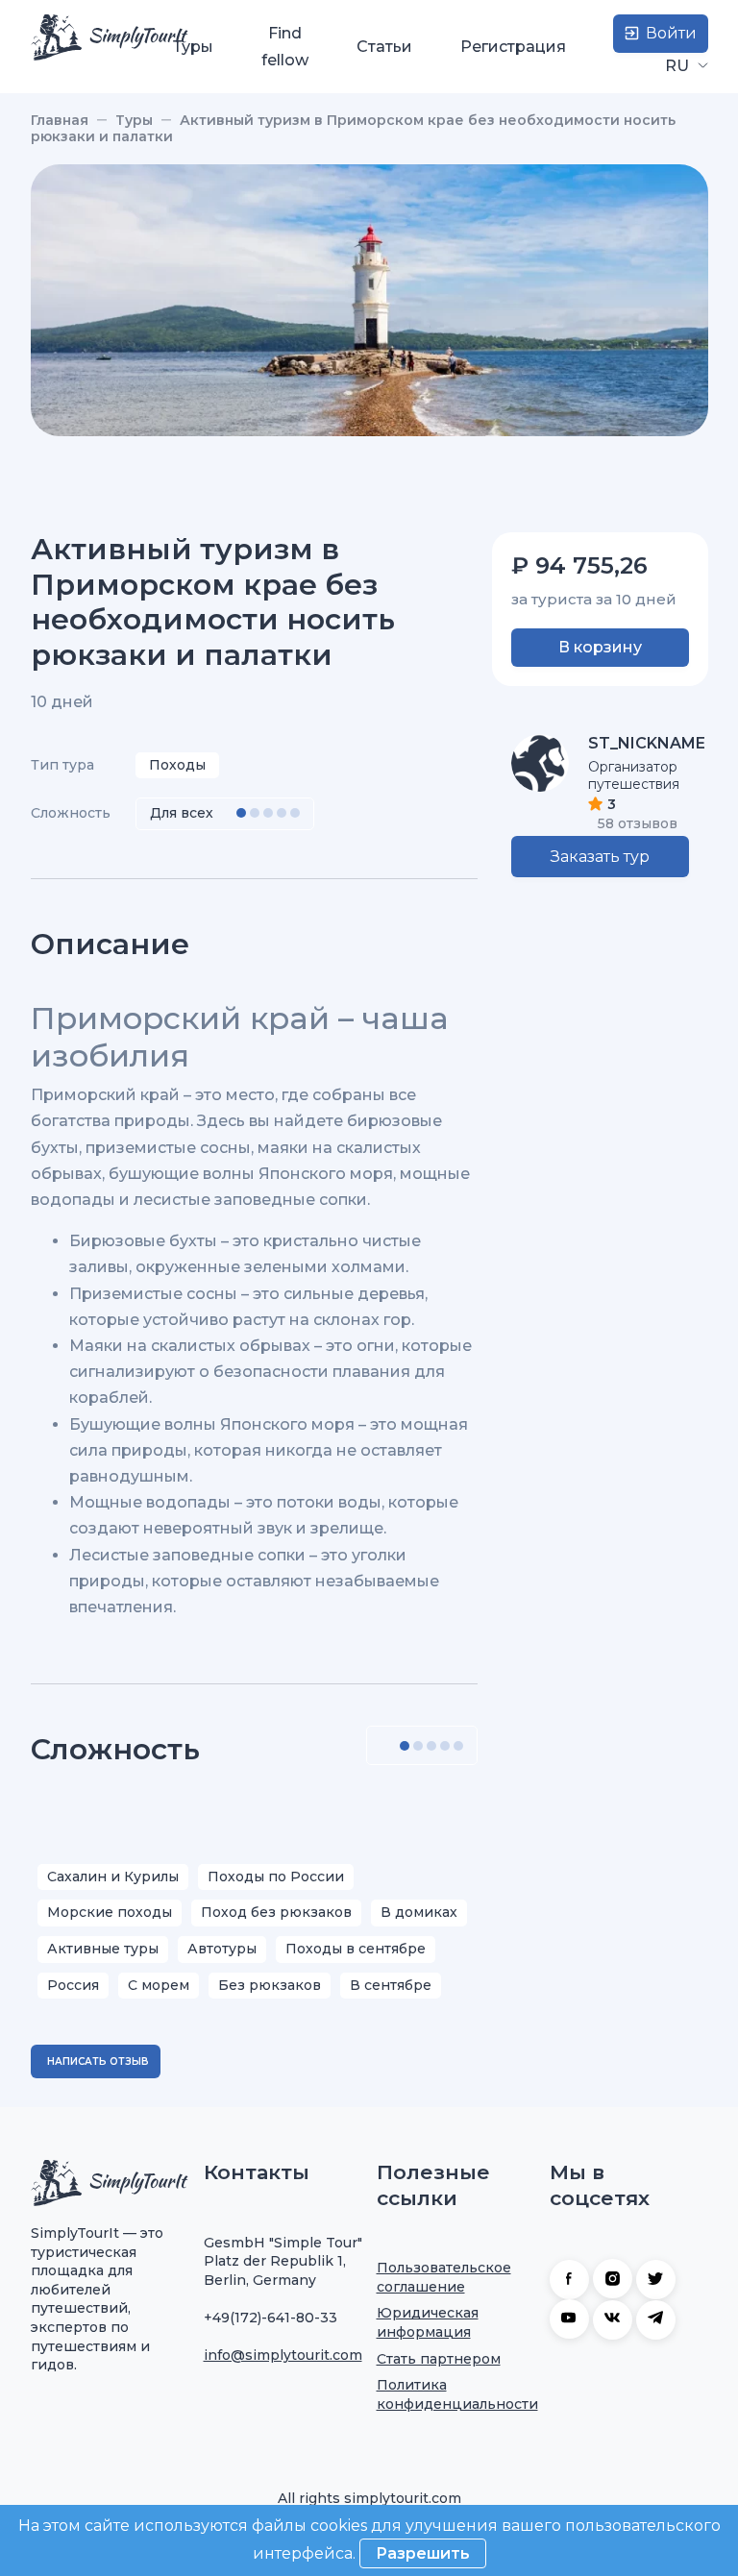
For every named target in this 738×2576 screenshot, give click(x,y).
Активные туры (103, 1949)
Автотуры (222, 1949)
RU (679, 66)
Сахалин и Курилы (113, 1877)
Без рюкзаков (270, 1985)
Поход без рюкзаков (276, 1912)
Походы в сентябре (356, 1949)
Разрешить (423, 2553)
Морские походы (110, 1912)
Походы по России (276, 1877)
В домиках (419, 1912)
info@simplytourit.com (283, 2355)
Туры (193, 47)
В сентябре (391, 1985)
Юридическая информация (428, 2322)
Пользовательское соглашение (444, 2277)
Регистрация (513, 47)
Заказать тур (600, 857)
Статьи (384, 47)
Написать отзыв (98, 2061)
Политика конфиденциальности (457, 2394)
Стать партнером (439, 2359)
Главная (60, 120)
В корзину (600, 647)
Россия (73, 1985)
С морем (159, 1985)
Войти (669, 33)
